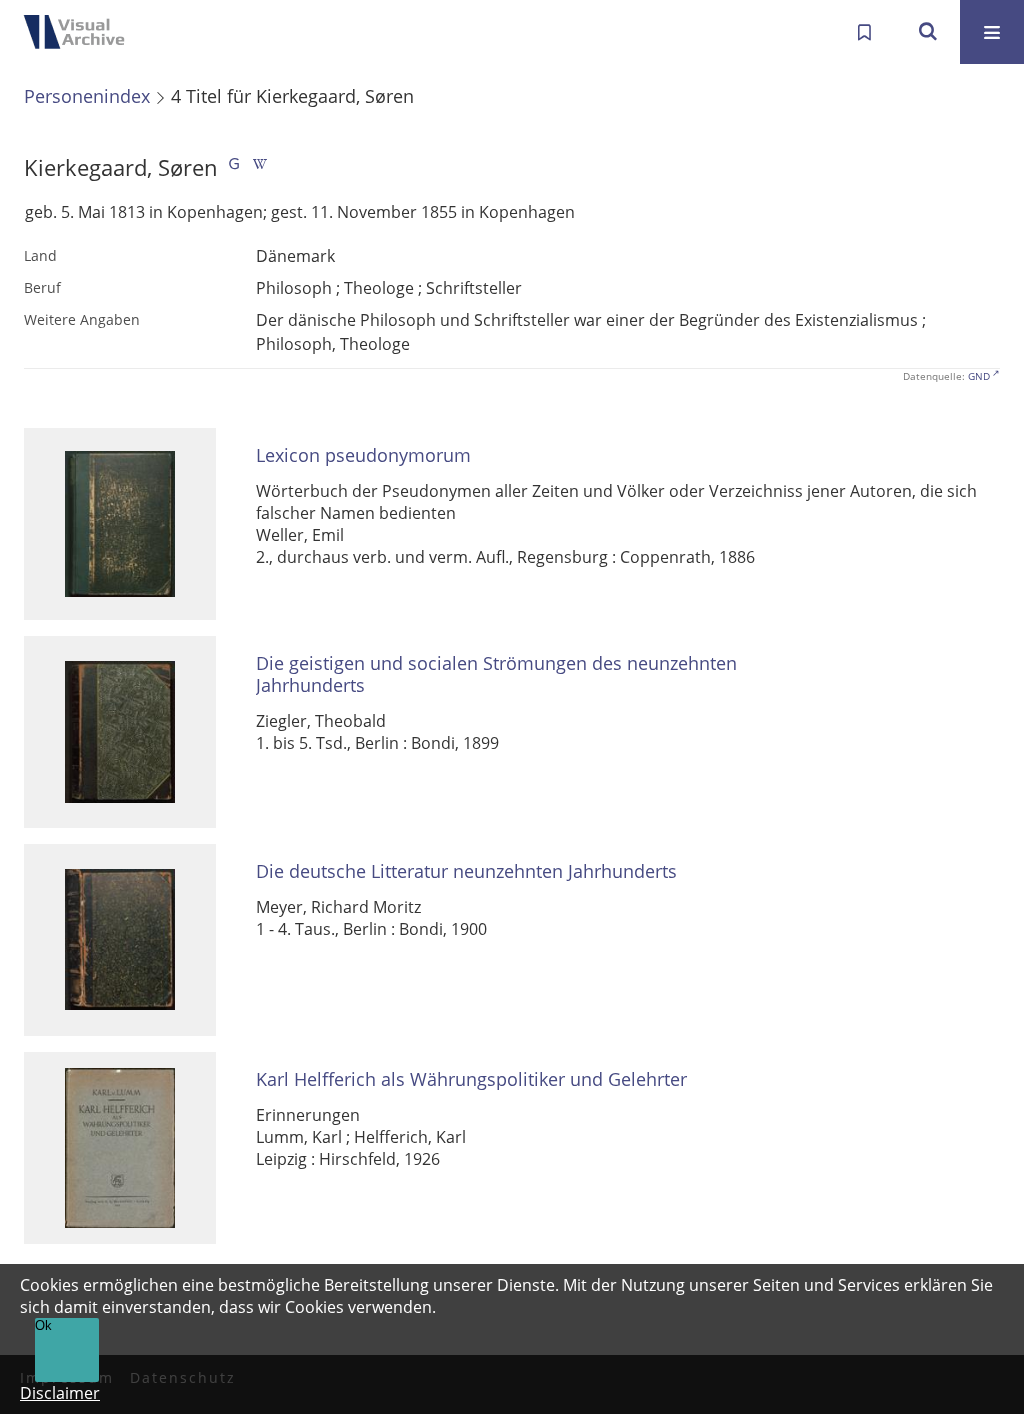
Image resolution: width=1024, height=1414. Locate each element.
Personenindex (87, 96)
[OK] (928, 32)
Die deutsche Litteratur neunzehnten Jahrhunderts (466, 871)
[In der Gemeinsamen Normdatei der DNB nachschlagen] (234, 167)
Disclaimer (60, 1393)
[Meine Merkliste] (864, 32)
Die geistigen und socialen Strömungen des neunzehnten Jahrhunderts (496, 674)
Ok (43, 1325)
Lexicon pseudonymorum (363, 455)
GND (979, 376)
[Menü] (992, 32)
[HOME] (80, 32)
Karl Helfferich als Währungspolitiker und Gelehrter (471, 1079)
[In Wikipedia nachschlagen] (260, 167)
